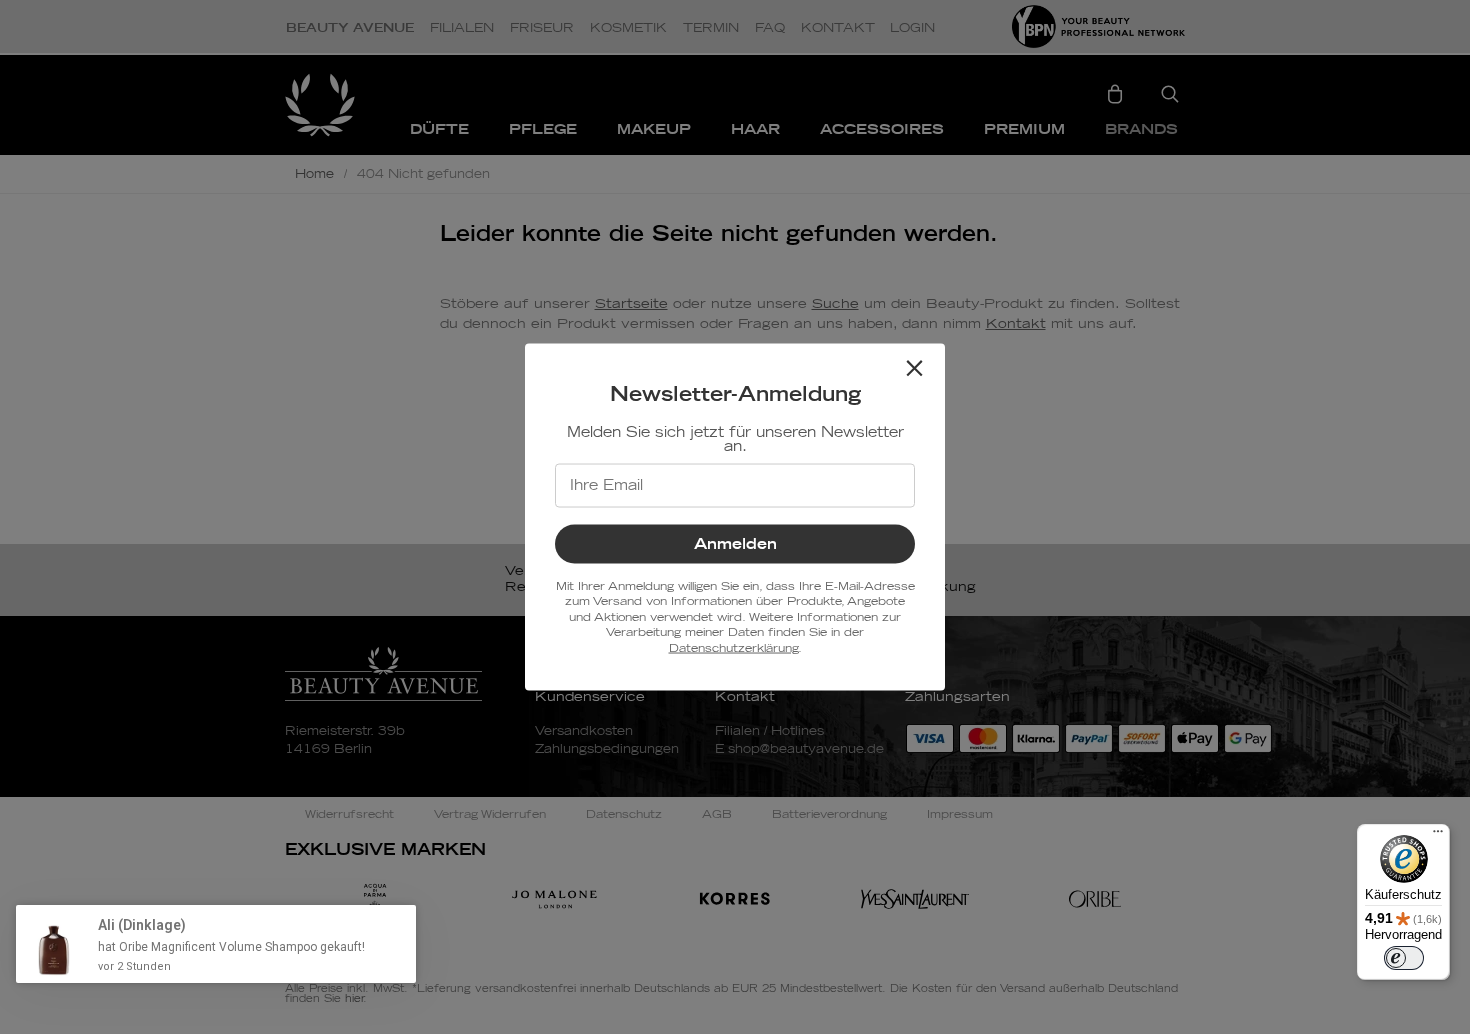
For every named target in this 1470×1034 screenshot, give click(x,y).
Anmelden (735, 544)
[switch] (1404, 958)
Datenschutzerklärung (733, 647)
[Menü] (1438, 836)
